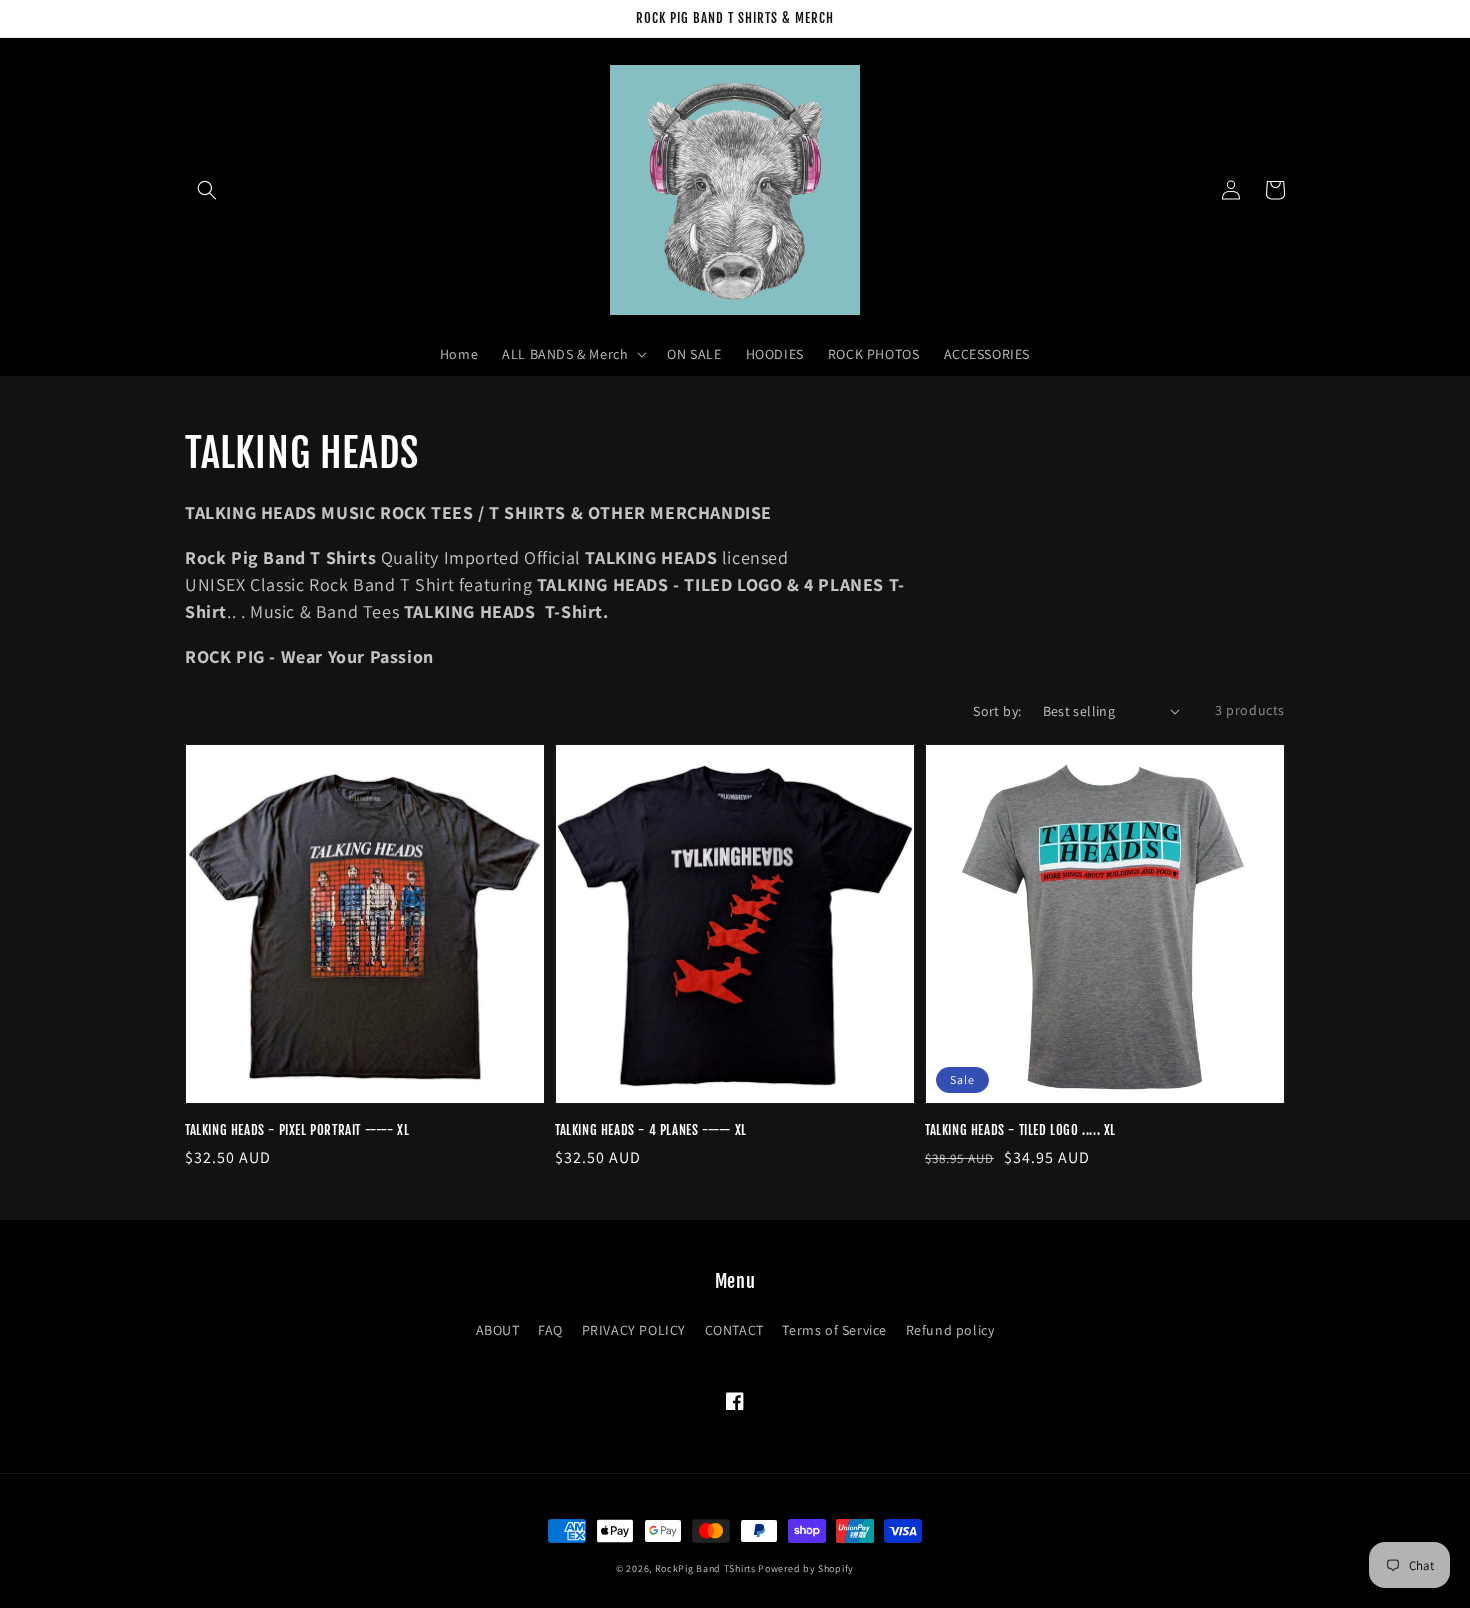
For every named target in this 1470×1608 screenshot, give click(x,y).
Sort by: (997, 711)
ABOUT (498, 1330)
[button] (207, 190)
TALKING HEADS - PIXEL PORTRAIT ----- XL (297, 1130)
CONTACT (734, 1330)
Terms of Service (834, 1330)
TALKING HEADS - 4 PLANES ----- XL (651, 1130)
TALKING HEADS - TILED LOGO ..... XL (1020, 1130)
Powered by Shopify (806, 1568)
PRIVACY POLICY (634, 1330)
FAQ (550, 1330)
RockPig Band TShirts (705, 1568)
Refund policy (950, 1330)
